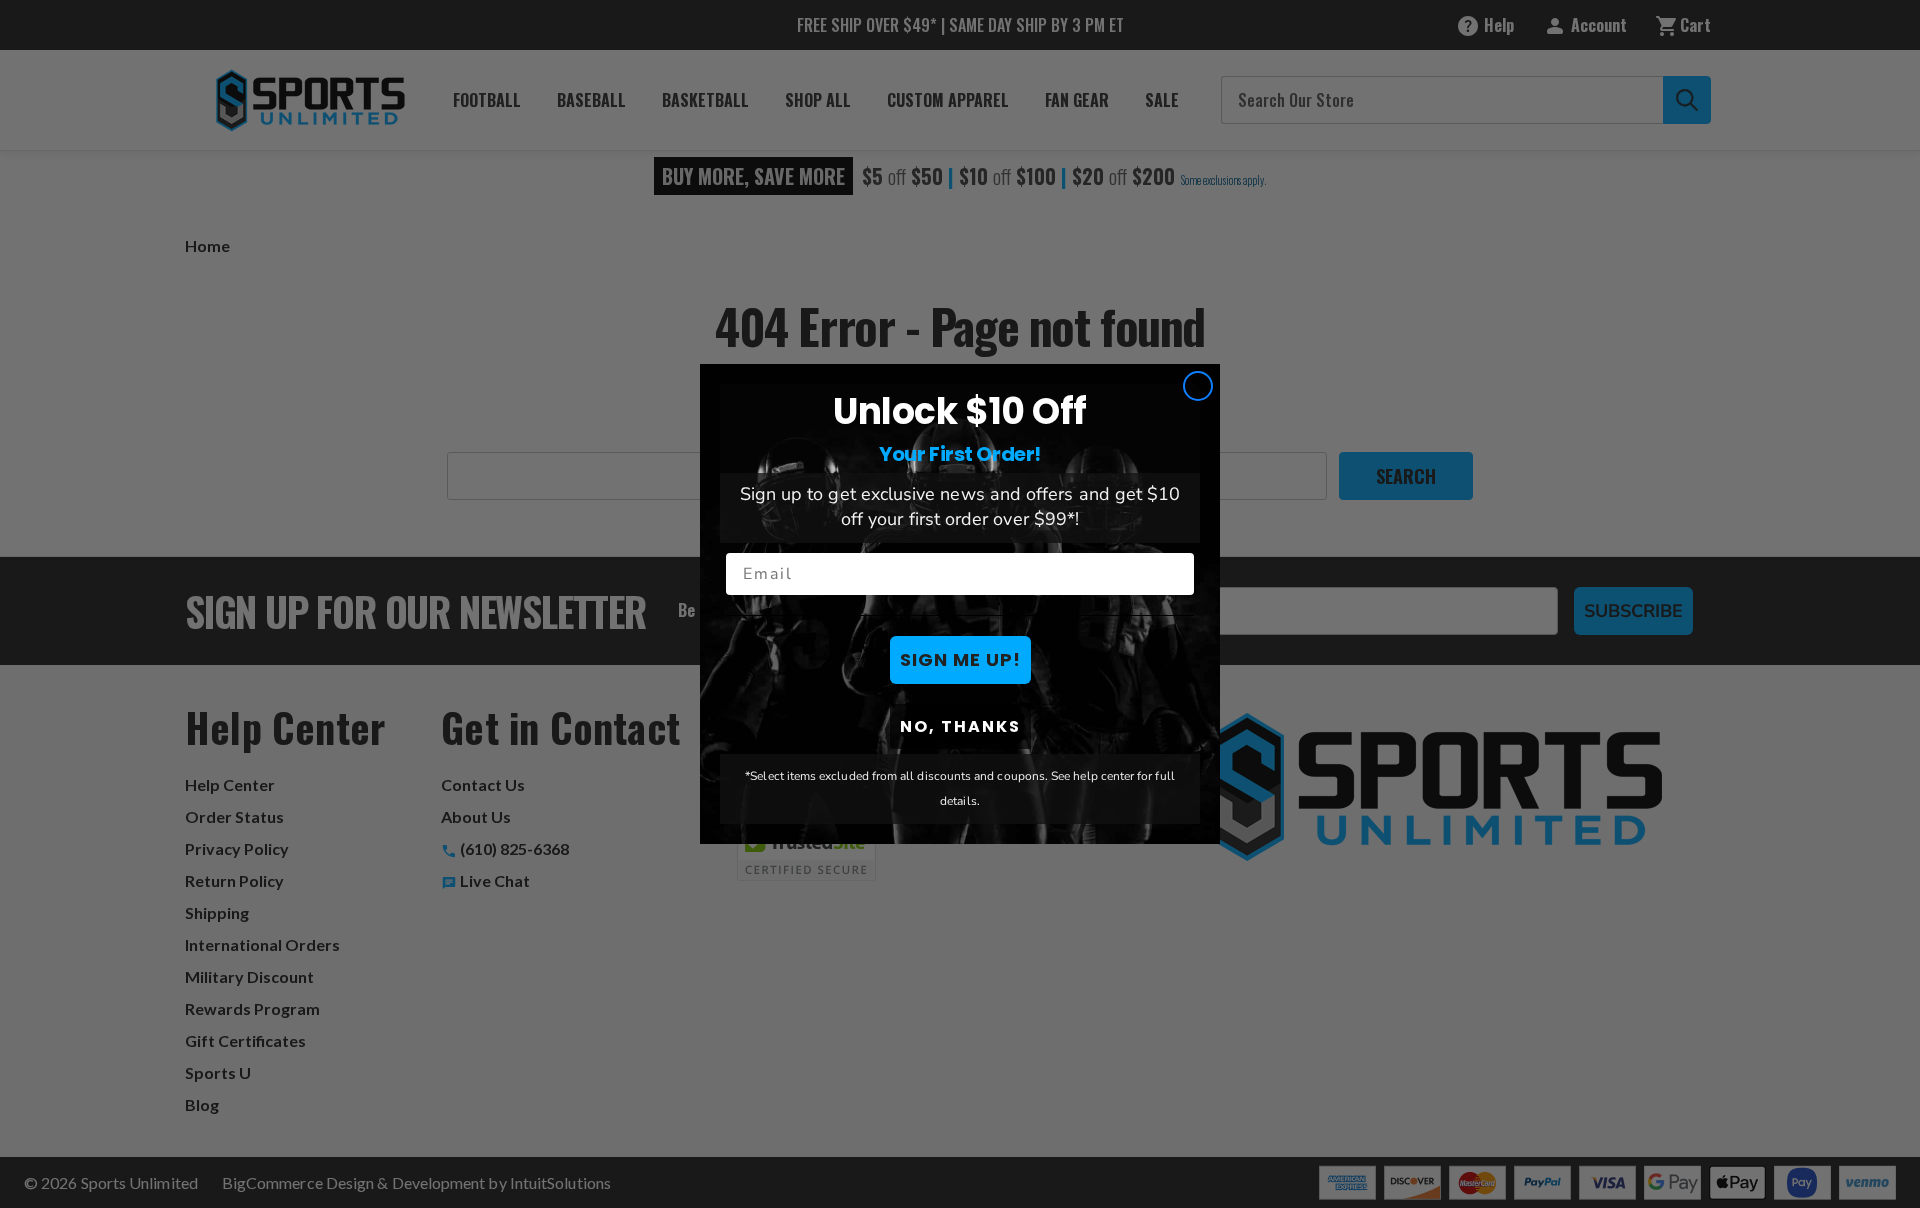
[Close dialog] (1198, 386)
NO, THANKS (960, 726)
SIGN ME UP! (960, 659)
